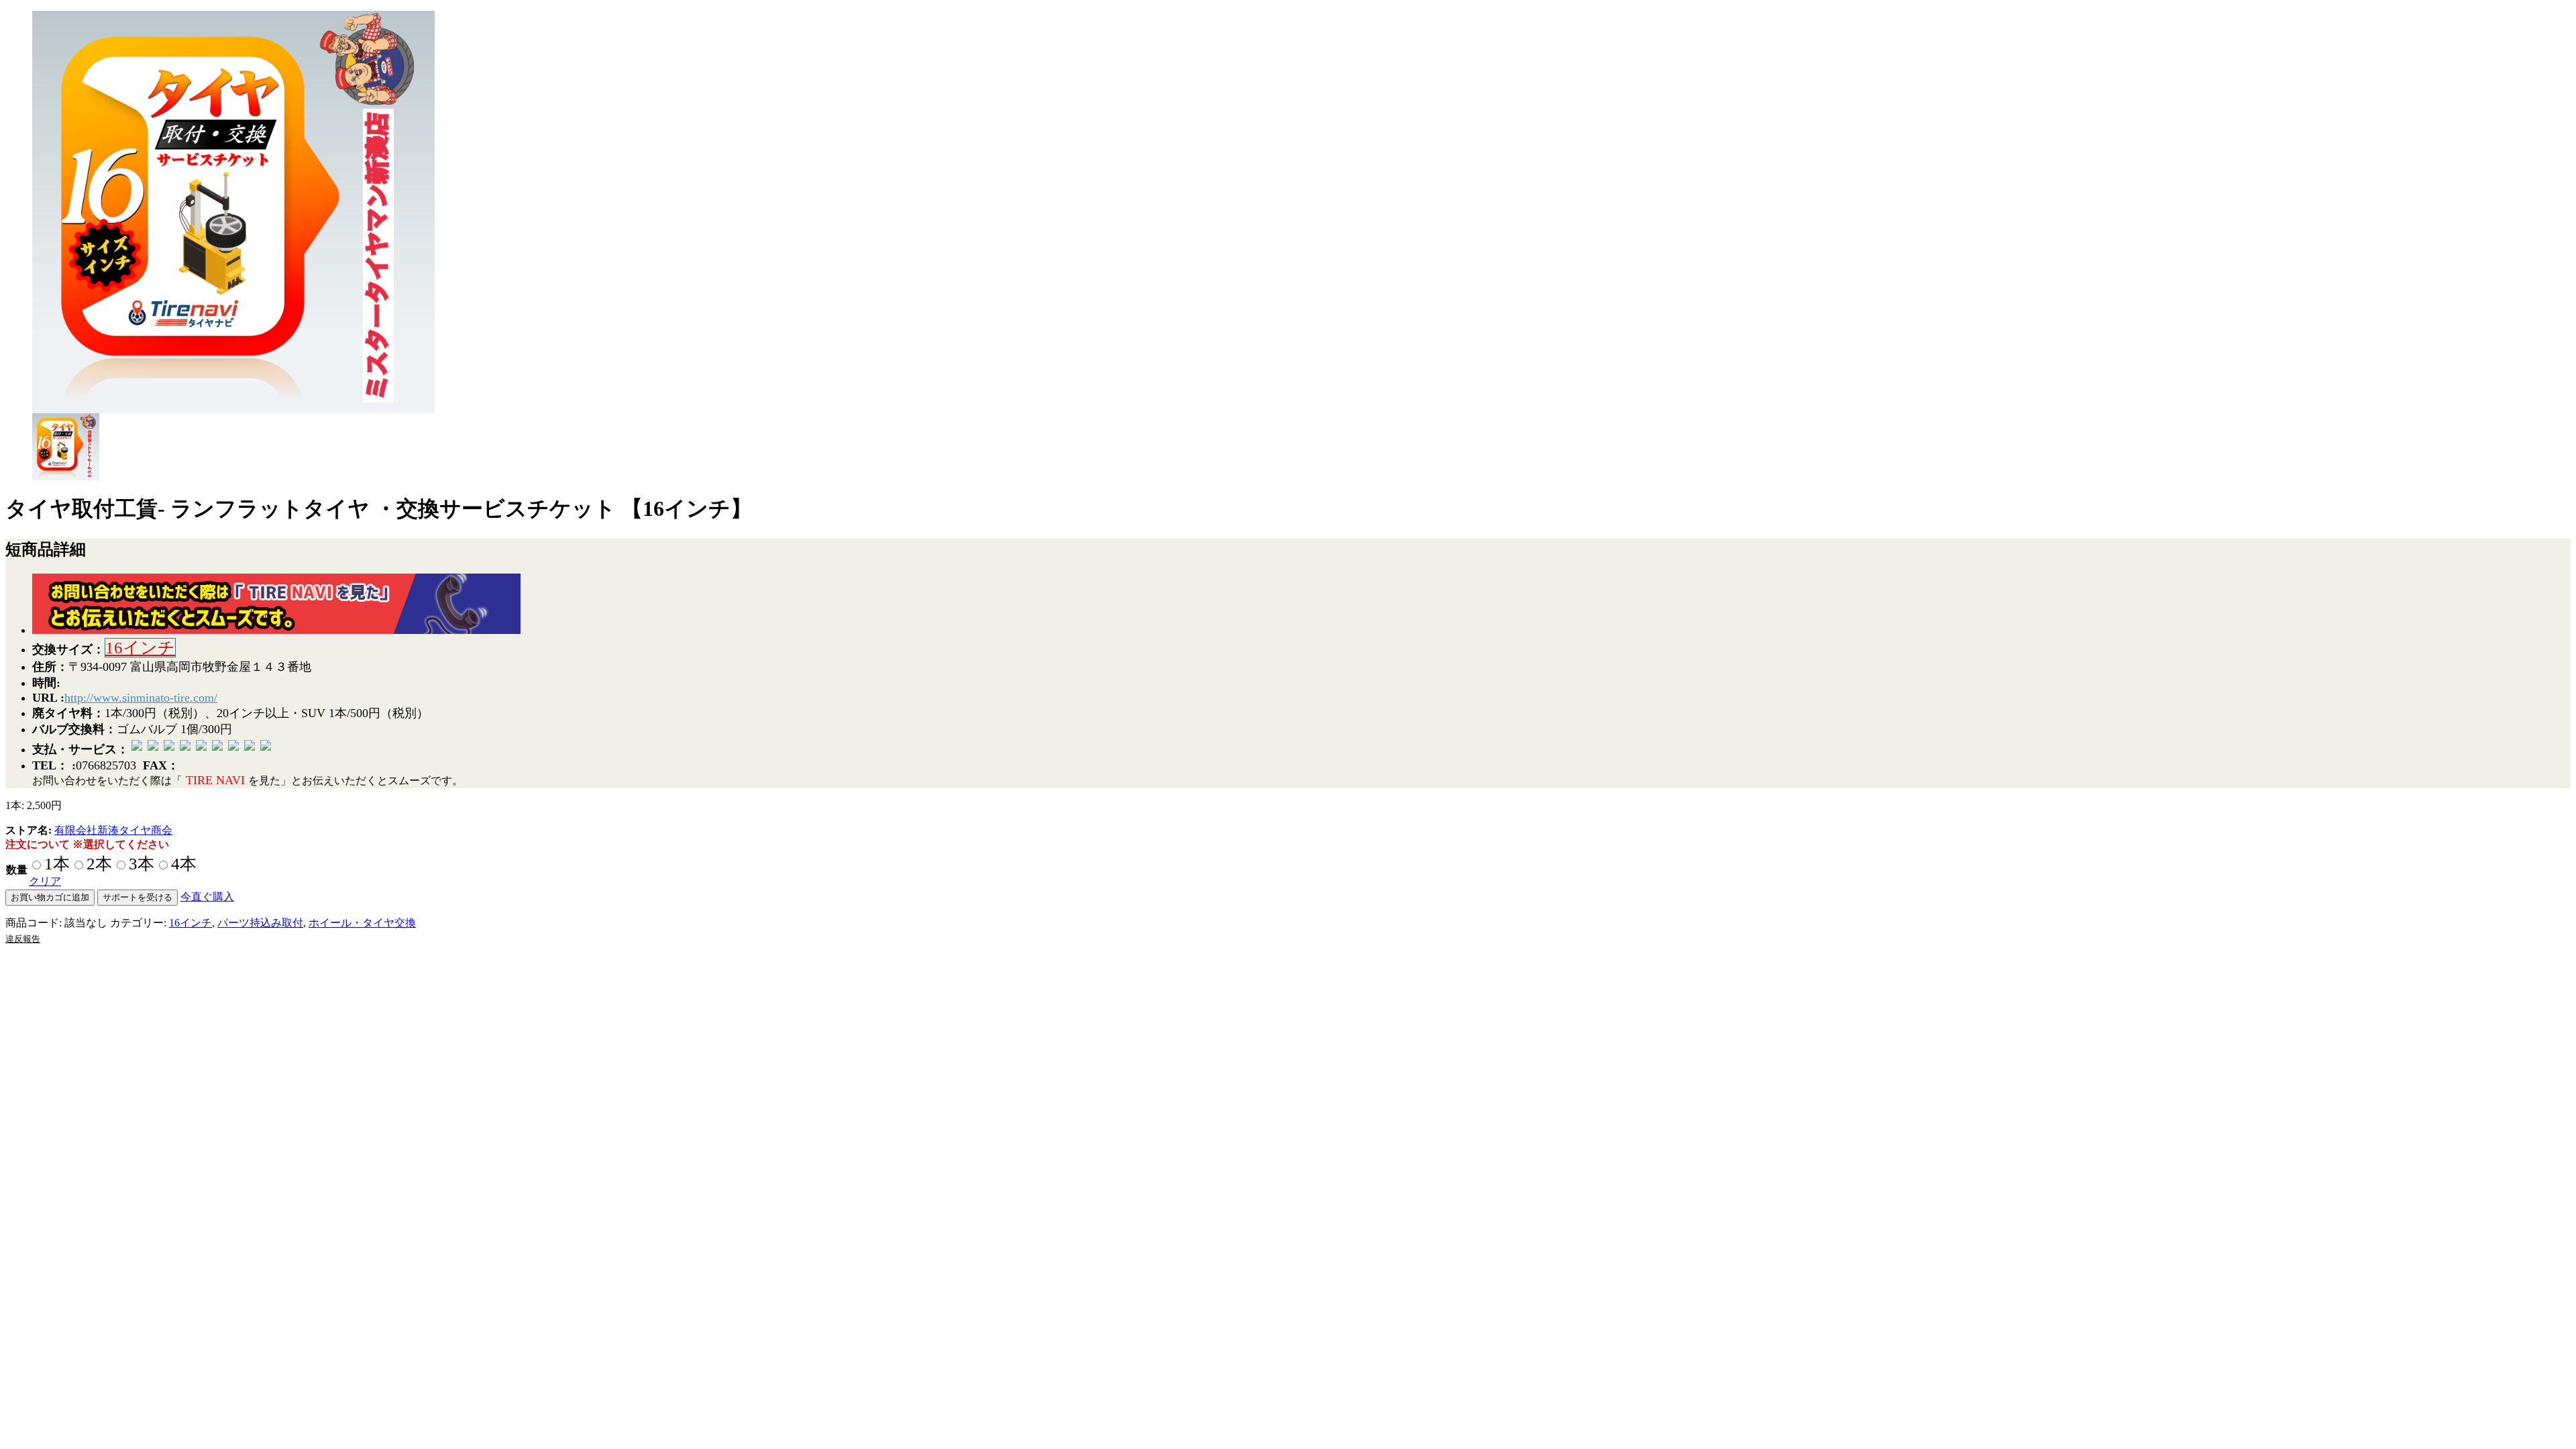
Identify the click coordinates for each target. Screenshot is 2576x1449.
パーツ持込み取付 (260, 923)
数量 (17, 870)
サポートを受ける (138, 897)
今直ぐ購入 (207, 897)
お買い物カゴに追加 (50, 897)
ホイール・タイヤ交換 (362, 923)
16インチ (140, 648)
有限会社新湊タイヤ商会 (113, 830)
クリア (45, 881)
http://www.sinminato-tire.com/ (141, 698)
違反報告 (23, 939)
